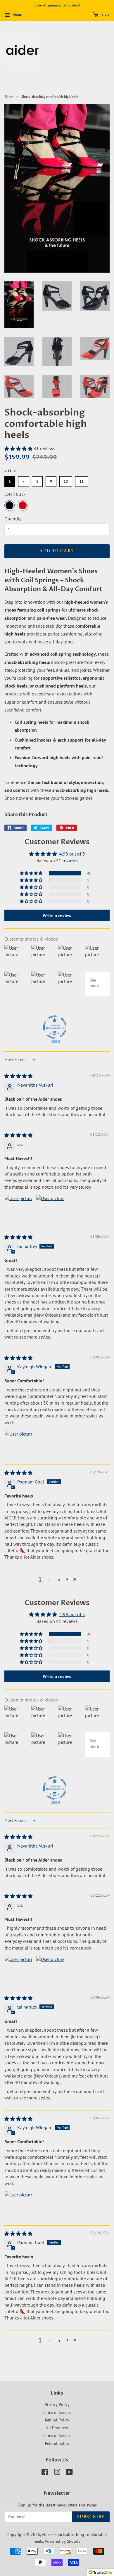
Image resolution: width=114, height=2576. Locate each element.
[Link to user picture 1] (18, 1209)
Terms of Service (57, 2412)
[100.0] (55, 1027)
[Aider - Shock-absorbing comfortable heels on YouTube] (69, 2473)
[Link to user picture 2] (50, 1209)
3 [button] (59, 1579)
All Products (57, 2428)
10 (66, 480)
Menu (17, 15)
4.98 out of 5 (72, 854)
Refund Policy (57, 2420)
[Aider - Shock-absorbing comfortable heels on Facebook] (45, 2473)
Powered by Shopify (63, 2541)
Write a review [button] (57, 915)
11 (82, 480)
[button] (19, 449)
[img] (18, 1076)
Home (9, 97)
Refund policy (57, 2443)
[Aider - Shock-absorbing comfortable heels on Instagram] (57, 2473)
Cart (105, 15)
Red (23, 505)
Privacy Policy (57, 2404)
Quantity (13, 519)
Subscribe (91, 2517)
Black (9, 505)
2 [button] (50, 1579)
